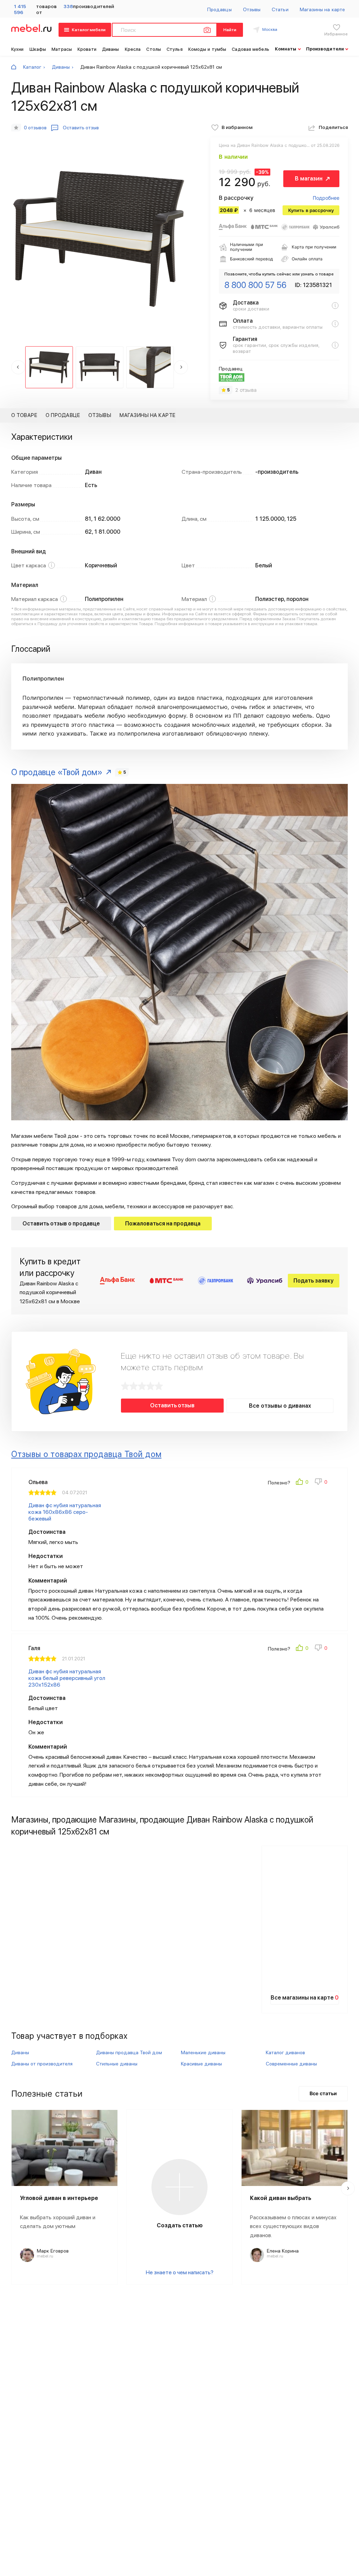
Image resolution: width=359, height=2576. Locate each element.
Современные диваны (291, 2064)
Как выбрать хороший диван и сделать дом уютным (58, 2222)
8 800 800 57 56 (255, 285)
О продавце (63, 415)
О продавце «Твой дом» (57, 772)
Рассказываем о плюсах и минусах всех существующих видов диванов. (293, 2226)
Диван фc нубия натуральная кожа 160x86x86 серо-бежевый (65, 1512)
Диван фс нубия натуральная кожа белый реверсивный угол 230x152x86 (67, 1678)
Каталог (32, 67)
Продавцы (219, 9)
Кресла (133, 49)
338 (68, 6)
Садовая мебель (250, 49)
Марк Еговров (53, 2251)
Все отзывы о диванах (280, 1406)
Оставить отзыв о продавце (61, 1224)
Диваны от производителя (42, 2064)
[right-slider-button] (348, 2188)
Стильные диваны (117, 2064)
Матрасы (62, 49)
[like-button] (303, 1483)
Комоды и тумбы (207, 49)
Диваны (111, 49)
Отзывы (252, 9)
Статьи (280, 9)
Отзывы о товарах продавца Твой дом (86, 1454)
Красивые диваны (201, 2064)
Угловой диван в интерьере (59, 2198)
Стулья (175, 49)
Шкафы (38, 49)
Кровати (87, 49)
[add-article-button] (179, 2187)
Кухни (18, 49)
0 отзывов (35, 128)
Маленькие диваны (203, 2052)
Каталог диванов (285, 2052)
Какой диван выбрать (281, 2198)
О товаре (24, 415)
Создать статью (180, 2225)
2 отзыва (246, 390)
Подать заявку (314, 1281)
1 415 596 (20, 9)
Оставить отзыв (172, 1405)
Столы (154, 49)
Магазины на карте (322, 9)
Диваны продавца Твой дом (129, 2052)
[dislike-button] (321, 1483)
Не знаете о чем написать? (180, 2272)
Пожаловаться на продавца (163, 1224)
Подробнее (326, 198)
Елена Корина (283, 2251)
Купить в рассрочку (311, 210)
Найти (230, 30)
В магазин (309, 179)
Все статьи (323, 2093)
